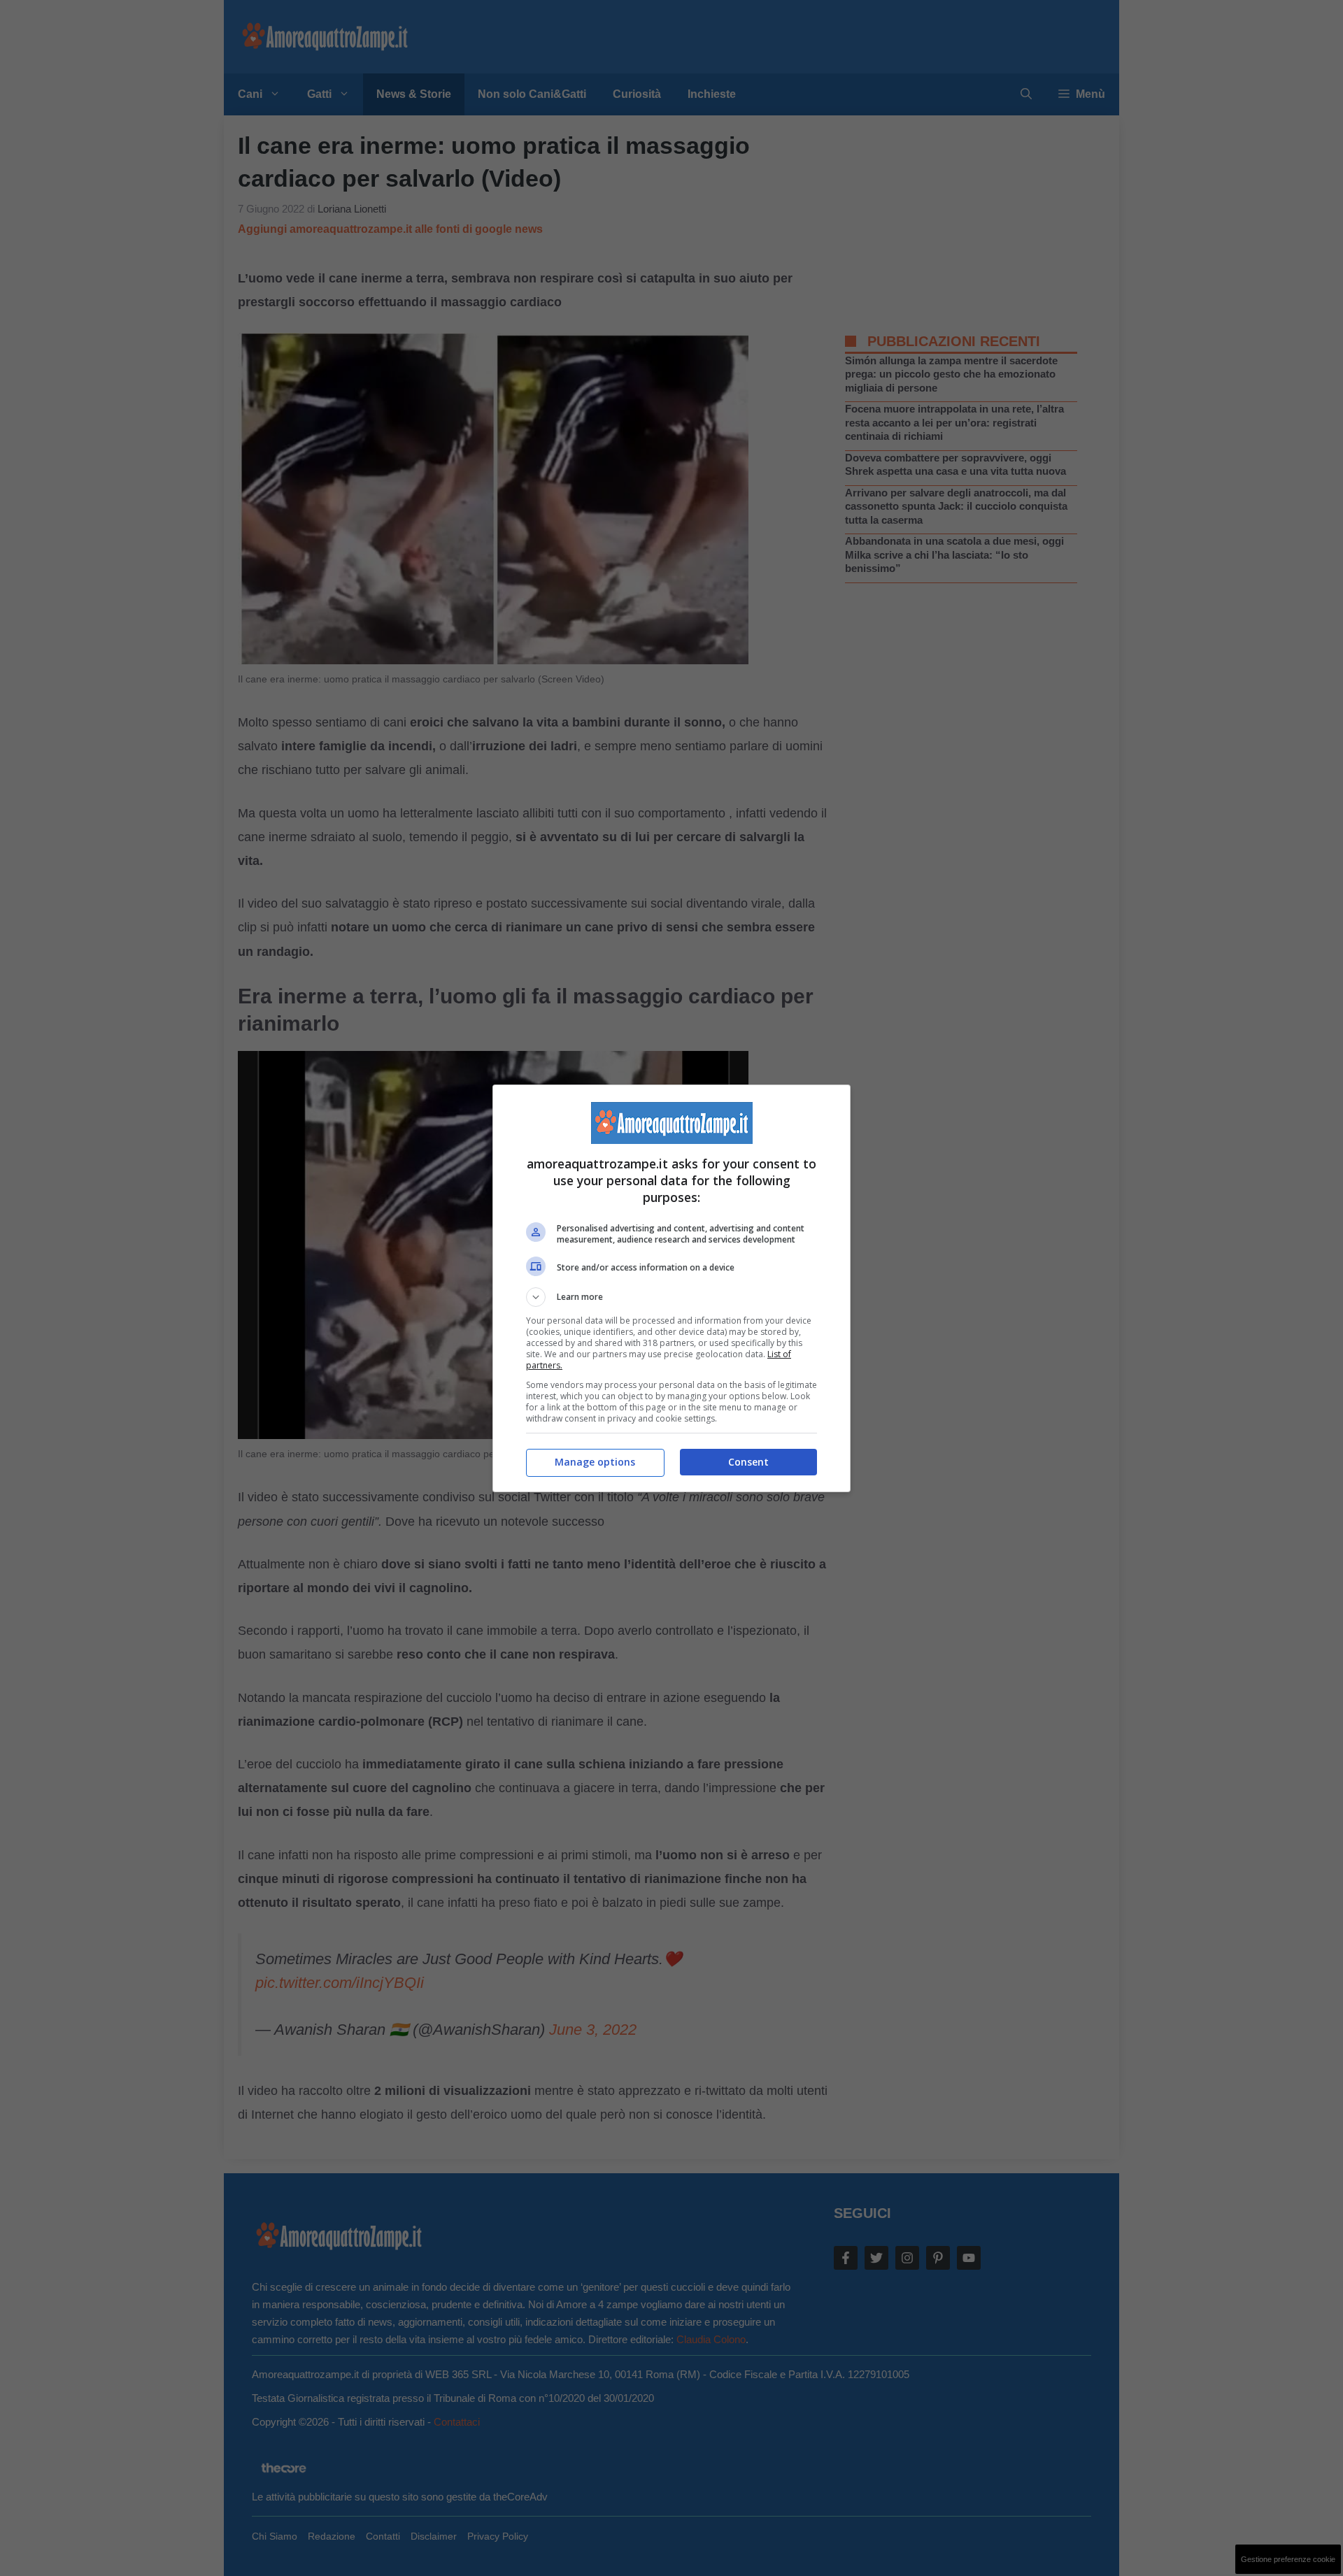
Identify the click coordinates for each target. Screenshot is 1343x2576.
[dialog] (671, 1288)
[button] (671, 1297)
